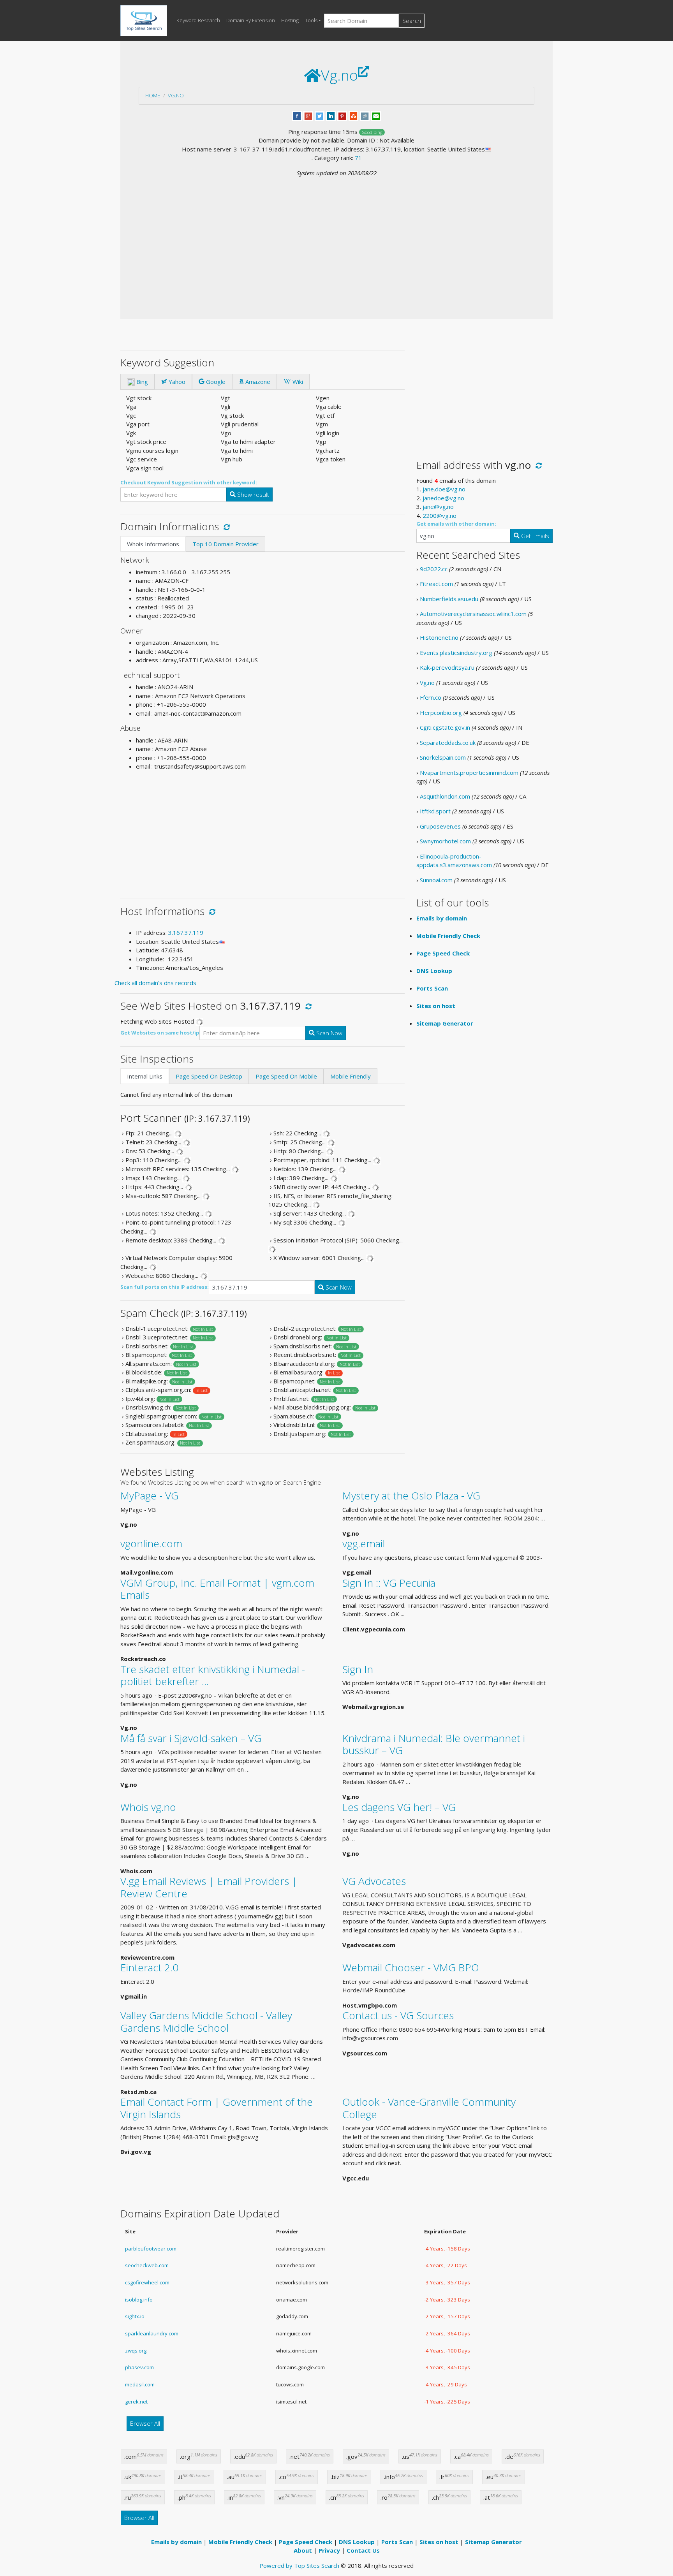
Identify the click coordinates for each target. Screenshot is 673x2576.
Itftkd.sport (435, 811)
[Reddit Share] (365, 115)
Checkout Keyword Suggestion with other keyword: (189, 482)
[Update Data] (225, 526)
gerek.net (136, 2402)
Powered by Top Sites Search (299, 2565)
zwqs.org (136, 2351)
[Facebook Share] (297, 115)
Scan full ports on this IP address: (165, 1287)
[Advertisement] (336, 236)
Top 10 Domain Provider (226, 544)
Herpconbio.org (441, 713)
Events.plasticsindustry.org (456, 653)
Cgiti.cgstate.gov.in (445, 727)
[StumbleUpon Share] (353, 115)
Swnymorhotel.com (445, 841)
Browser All (145, 2423)
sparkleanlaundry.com (152, 2333)
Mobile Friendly (351, 1076)
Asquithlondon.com (445, 796)
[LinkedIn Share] (331, 115)
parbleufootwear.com (151, 2249)
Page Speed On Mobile (286, 1076)
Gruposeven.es (440, 826)
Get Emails (534, 536)
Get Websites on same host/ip (160, 1033)
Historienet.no (439, 637)
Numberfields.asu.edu (449, 599)
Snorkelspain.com (443, 757)
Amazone (257, 382)
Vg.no (176, 95)
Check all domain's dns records (155, 983)
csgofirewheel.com (147, 2282)
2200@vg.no (440, 516)
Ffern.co (431, 697)
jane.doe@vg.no (444, 489)
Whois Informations (153, 544)
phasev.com (139, 2367)
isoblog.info (139, 2300)
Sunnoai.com (436, 880)
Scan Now (329, 1033)
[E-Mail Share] (376, 115)
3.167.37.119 (186, 933)
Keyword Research (198, 20)
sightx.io (135, 2316)
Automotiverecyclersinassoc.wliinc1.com (473, 614)
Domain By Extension (251, 20)
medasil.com (140, 2384)
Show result (252, 494)
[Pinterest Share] (342, 115)
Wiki (297, 382)
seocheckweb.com (147, 2265)
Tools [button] (311, 20)
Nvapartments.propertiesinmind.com (469, 772)
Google (215, 382)
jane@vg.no (438, 507)
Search (412, 21)
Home (153, 95)
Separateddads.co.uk (448, 743)
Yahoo (176, 382)
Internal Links (145, 1076)
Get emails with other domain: (456, 524)
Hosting (290, 20)
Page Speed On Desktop (209, 1076)
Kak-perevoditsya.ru (447, 667)
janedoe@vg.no (443, 498)
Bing (141, 382)
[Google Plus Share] (308, 115)
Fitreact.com (436, 584)
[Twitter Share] (320, 115)
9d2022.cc (434, 569)
